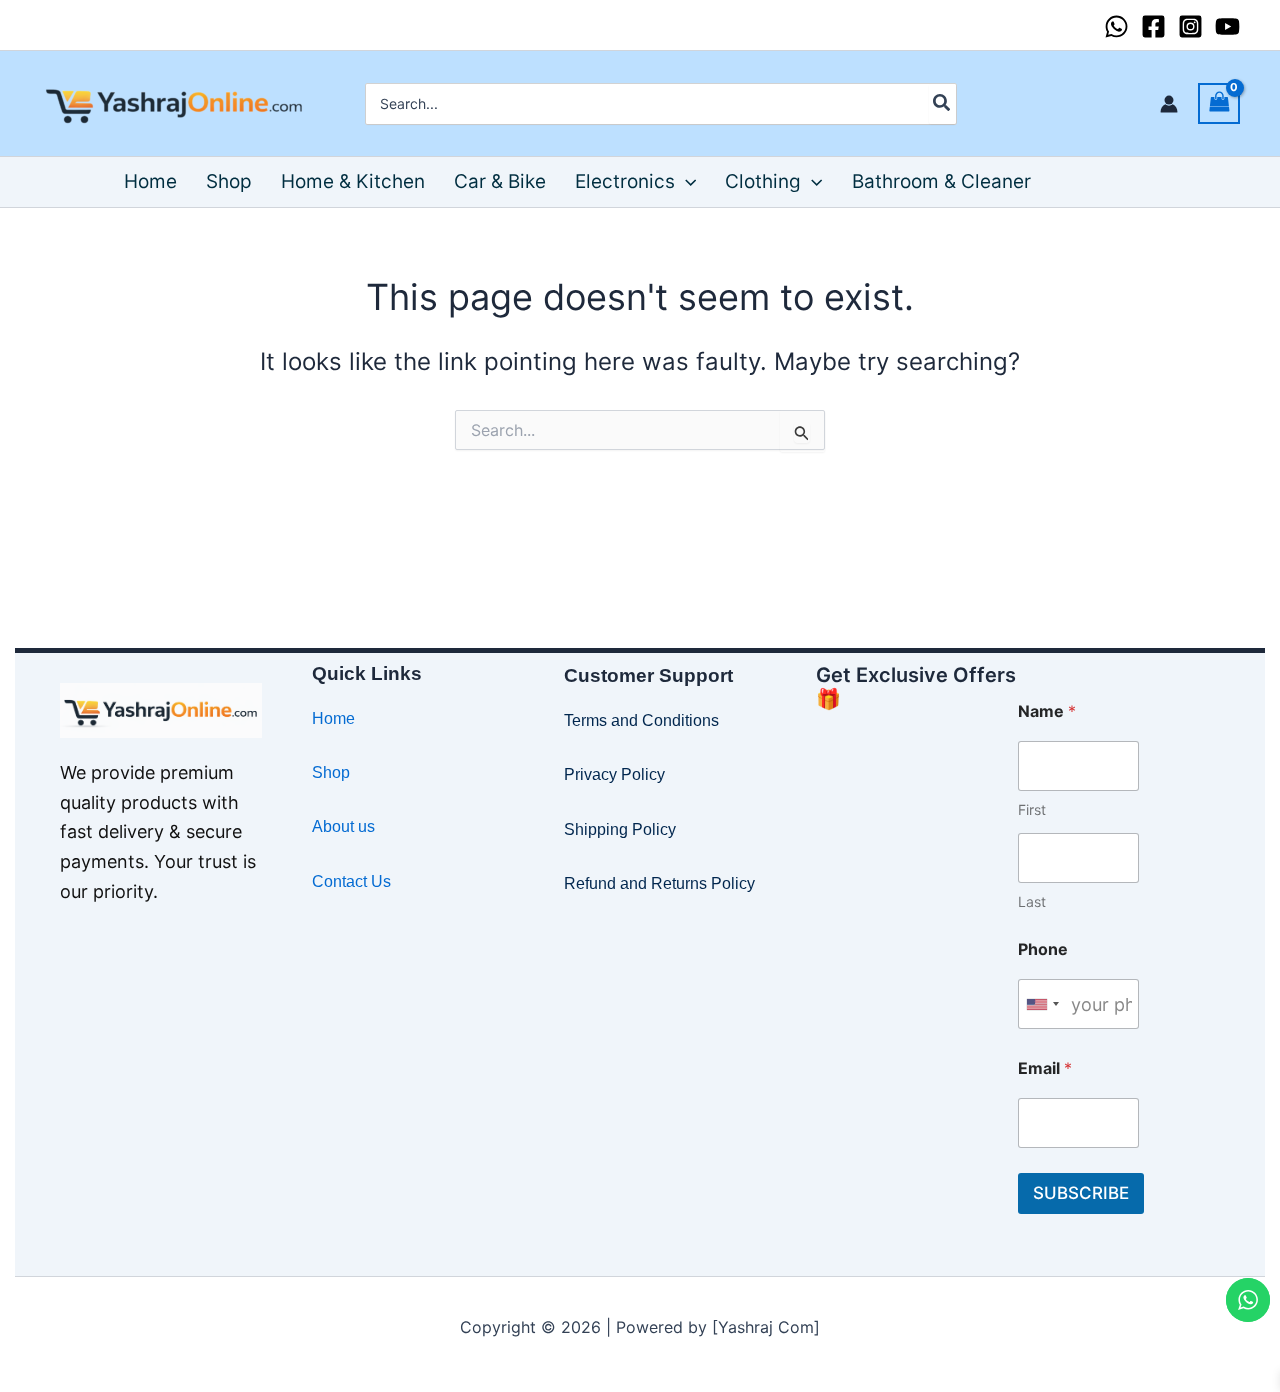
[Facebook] (1153, 26)
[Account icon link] (1169, 104)
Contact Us (351, 881)
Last (1032, 901)
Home (333, 718)
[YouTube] (1227, 26)
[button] (685, 182)
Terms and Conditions (641, 720)
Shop (331, 772)
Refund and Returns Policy (659, 883)
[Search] (942, 104)
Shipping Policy (620, 829)
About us (343, 826)
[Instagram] (1190, 26)
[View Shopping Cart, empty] (1219, 103)
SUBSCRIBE (1081, 1193)
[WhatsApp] (1116, 26)
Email (1045, 1068)
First (1032, 809)
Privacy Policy (614, 774)
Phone (1043, 949)
